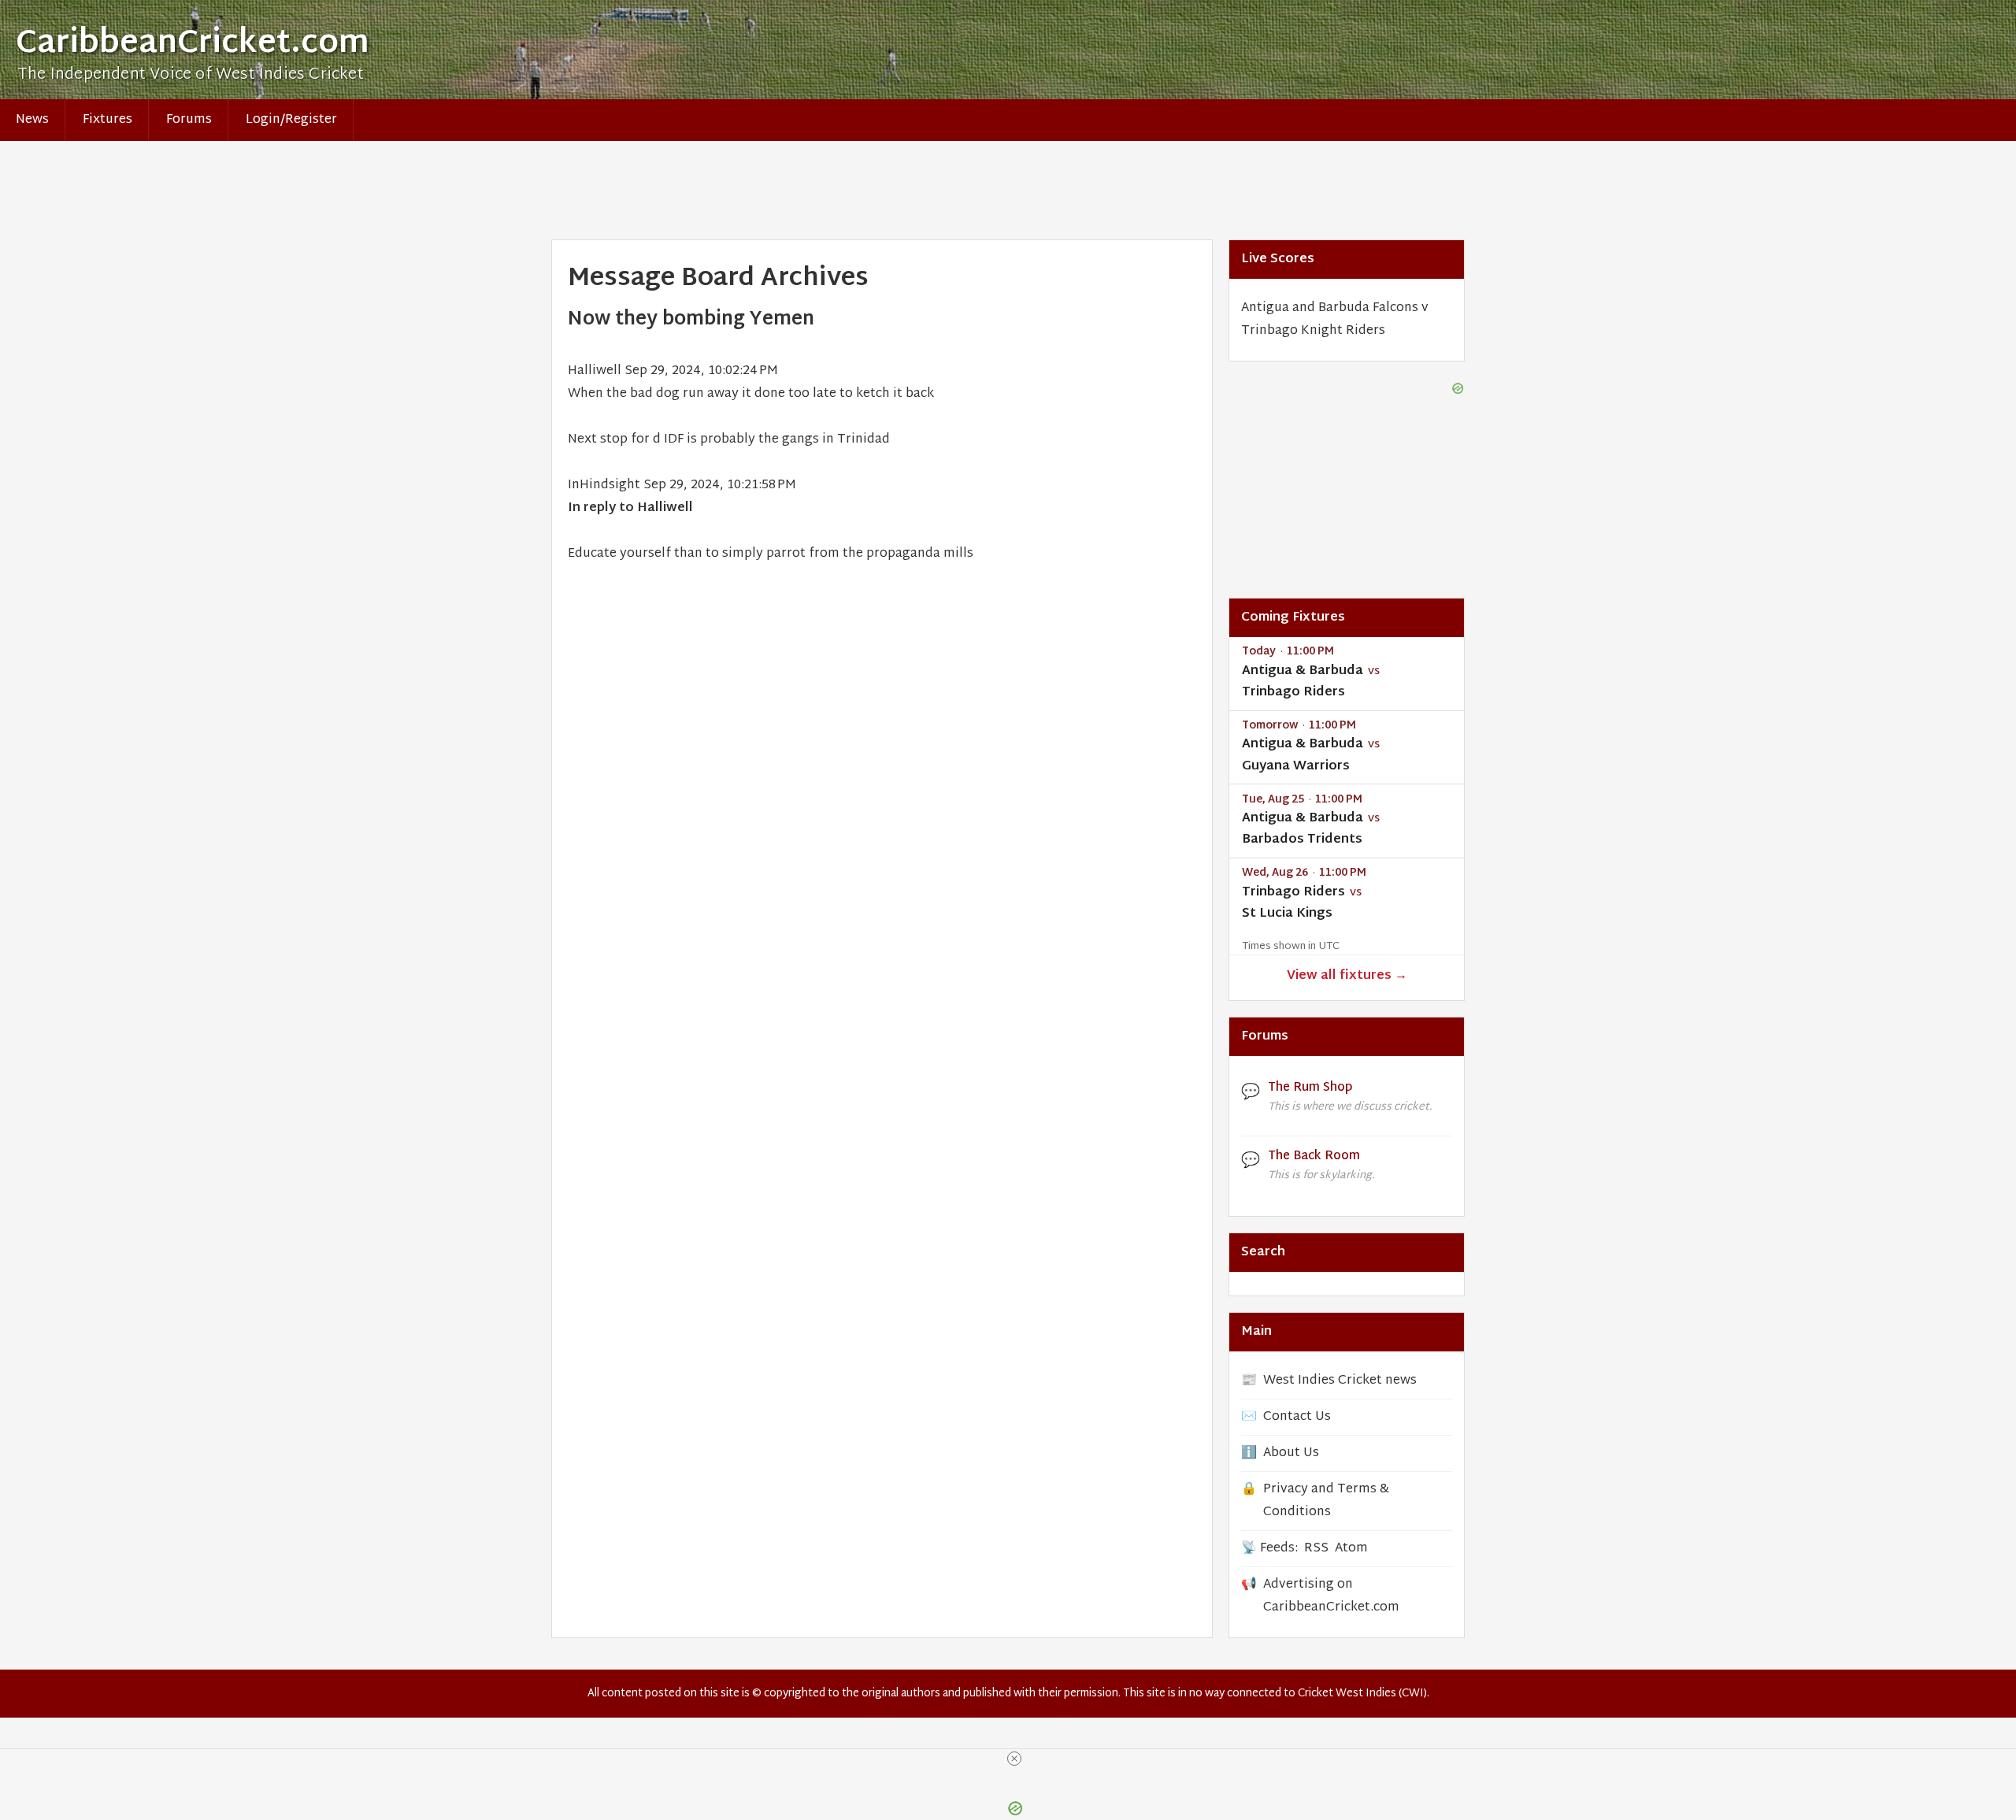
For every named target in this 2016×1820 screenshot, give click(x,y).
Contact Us (1297, 1417)
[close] (1014, 1759)
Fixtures (107, 120)
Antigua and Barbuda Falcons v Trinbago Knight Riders (1335, 320)
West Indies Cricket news (1340, 1381)
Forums (189, 120)
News (32, 120)
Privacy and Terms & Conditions (1326, 1501)
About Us (1291, 1453)
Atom (1351, 1549)
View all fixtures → (1347, 976)
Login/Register (291, 120)
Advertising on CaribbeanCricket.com (1331, 1596)
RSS (1316, 1549)
